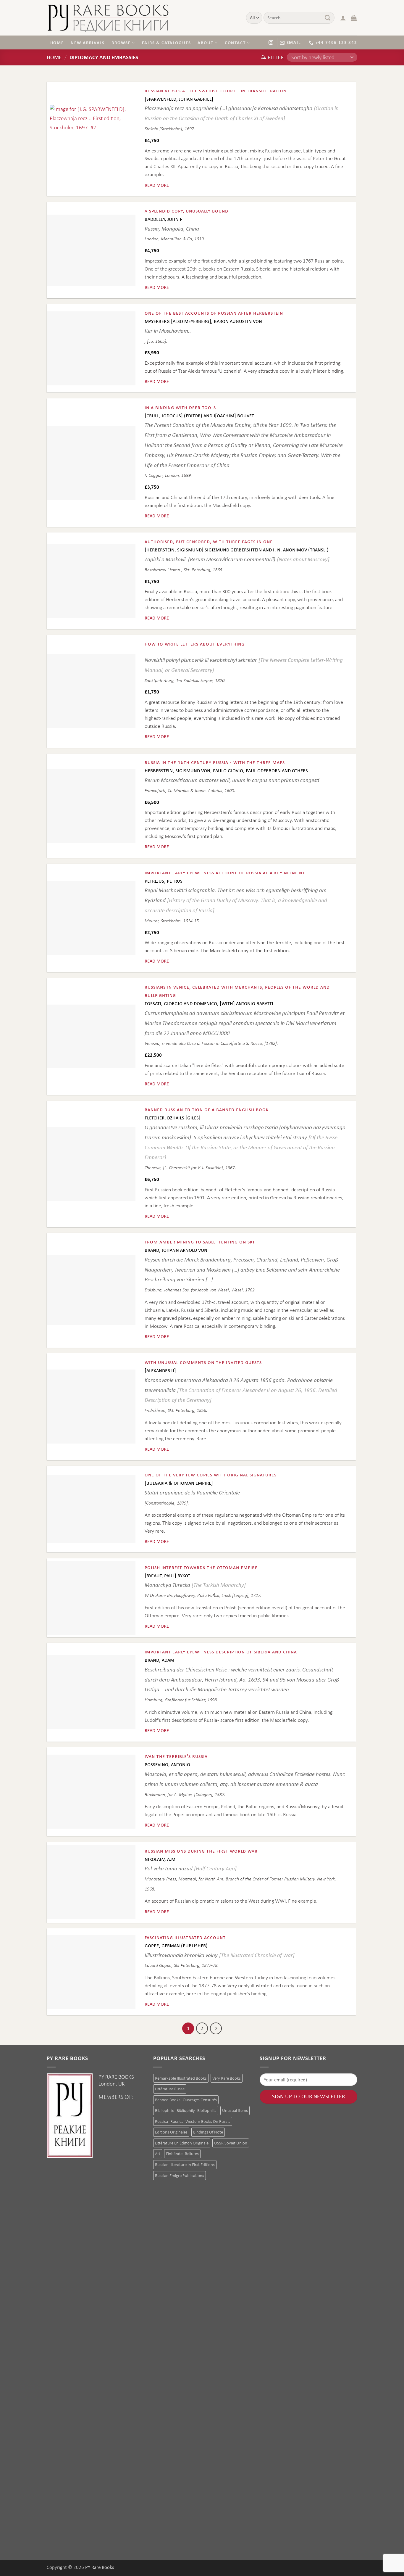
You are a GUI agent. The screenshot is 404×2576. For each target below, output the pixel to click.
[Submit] (328, 18)
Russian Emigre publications (180, 2175)
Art (158, 2153)
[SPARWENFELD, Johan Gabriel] (179, 99)
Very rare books (227, 2078)
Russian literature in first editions (185, 2164)
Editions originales (171, 2132)
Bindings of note (208, 2132)
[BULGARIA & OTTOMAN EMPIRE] (179, 1483)
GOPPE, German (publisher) (176, 1946)
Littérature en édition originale (182, 2143)
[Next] (216, 2028)
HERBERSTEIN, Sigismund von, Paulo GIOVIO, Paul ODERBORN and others (226, 771)
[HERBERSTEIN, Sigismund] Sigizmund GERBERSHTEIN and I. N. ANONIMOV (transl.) (237, 550)
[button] (343, 18)
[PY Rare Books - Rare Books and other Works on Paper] (142, 18)
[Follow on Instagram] (271, 42)
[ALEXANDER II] (160, 1371)
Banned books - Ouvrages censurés (186, 2100)
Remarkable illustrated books (181, 2078)
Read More (157, 185)
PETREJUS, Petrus (164, 881)
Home (57, 42)
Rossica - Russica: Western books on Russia (193, 2121)
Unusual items (235, 2110)
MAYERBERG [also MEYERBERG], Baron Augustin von (203, 321)
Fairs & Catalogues (166, 42)
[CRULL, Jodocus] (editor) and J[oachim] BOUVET (199, 416)
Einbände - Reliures (182, 2153)
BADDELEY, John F (163, 219)
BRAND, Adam (159, 1660)
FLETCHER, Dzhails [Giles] (173, 1118)
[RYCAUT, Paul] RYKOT (167, 1576)
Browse (121, 42)
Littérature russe (170, 2089)
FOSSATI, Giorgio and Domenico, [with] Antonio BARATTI (209, 1004)
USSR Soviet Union (231, 2143)
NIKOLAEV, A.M (160, 1859)
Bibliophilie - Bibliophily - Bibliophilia (186, 2110)
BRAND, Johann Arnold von (176, 1250)
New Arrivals (88, 42)
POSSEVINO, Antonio (167, 1765)
